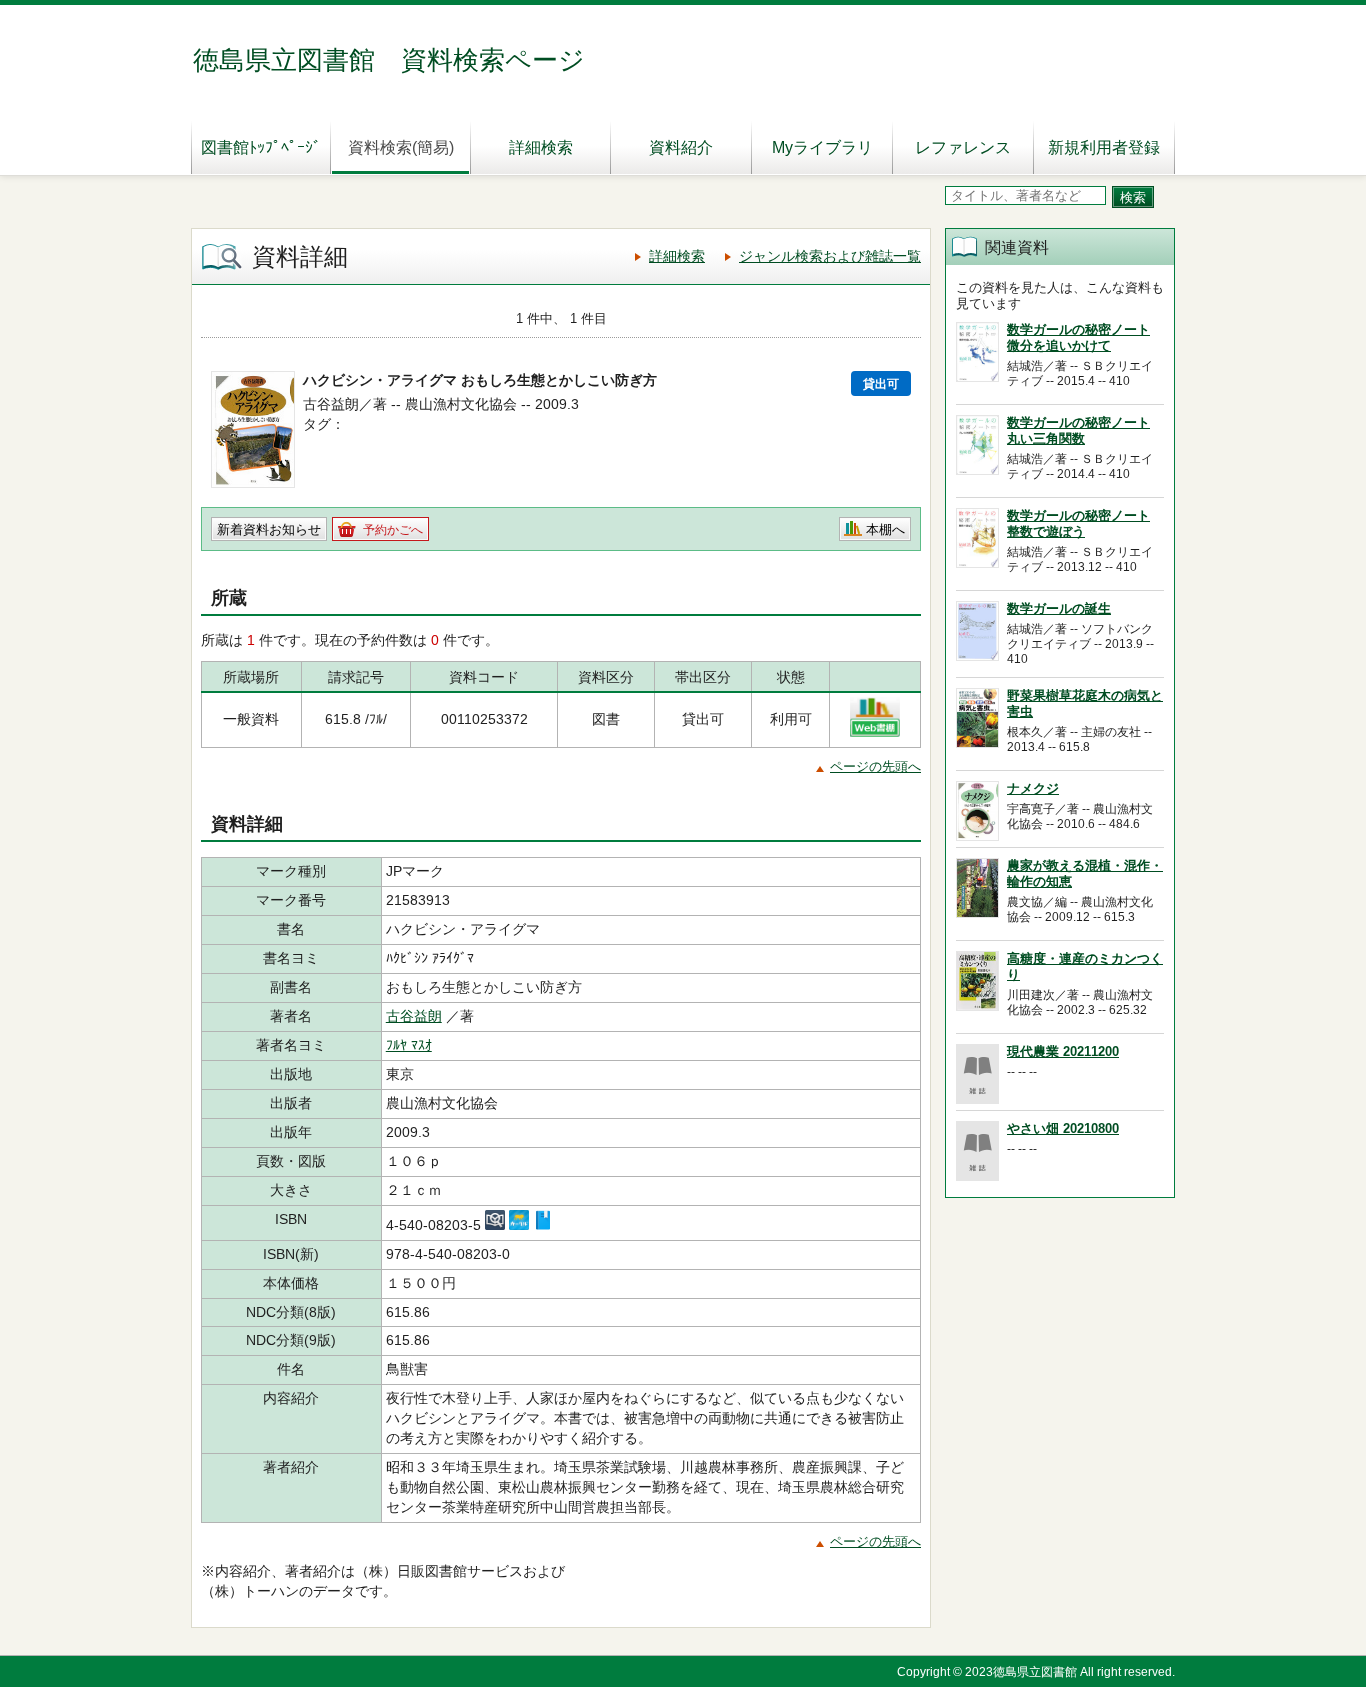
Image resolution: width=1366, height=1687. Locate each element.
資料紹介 (681, 147)
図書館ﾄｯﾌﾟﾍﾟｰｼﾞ (261, 147)
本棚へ (885, 529)
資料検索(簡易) (401, 147)
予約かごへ (393, 530)
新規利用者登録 (1104, 147)
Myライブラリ (822, 147)
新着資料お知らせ (269, 529)
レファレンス (963, 147)
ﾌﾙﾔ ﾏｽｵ (409, 1045)
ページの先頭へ (875, 766)
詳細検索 (541, 147)
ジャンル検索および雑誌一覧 (830, 256)
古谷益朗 (414, 1016)
